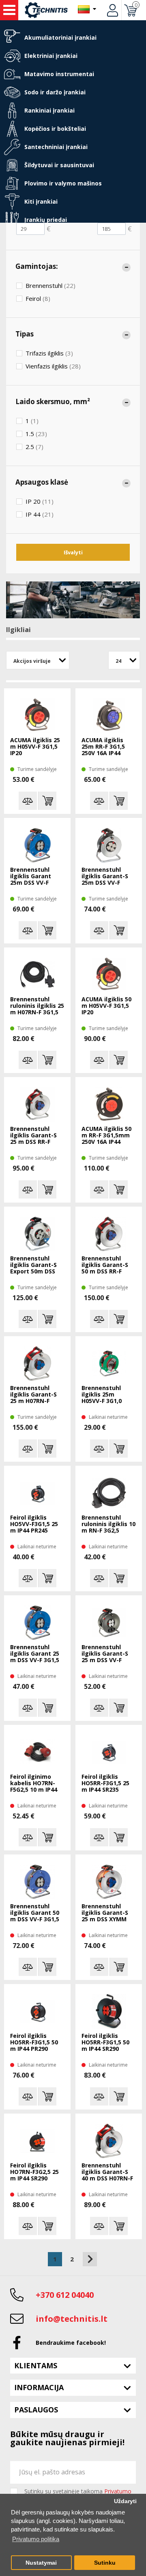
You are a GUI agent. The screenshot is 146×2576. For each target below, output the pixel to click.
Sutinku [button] (105, 2563)
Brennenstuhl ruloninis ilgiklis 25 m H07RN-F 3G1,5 (37, 1006)
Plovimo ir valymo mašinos (63, 183)
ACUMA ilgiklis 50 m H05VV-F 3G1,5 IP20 (106, 1006)
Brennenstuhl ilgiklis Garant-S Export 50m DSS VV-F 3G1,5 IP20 (33, 1265)
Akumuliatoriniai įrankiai (60, 37)
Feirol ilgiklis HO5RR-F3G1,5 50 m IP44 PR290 (34, 2043)
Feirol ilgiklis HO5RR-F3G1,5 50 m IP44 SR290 (105, 2043)
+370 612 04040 (65, 2295)
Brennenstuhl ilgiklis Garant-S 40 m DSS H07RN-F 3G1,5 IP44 (107, 2172)
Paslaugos (36, 2410)
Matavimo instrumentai (59, 74)
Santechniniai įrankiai (56, 147)
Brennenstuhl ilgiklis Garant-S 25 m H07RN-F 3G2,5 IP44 (33, 1395)
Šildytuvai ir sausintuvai (59, 165)
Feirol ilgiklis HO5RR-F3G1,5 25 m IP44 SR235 (105, 1783)
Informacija (39, 2387)
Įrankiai (9, 10)
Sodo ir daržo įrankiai (55, 92)
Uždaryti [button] (125, 2501)
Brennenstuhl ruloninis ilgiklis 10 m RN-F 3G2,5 (108, 1524)
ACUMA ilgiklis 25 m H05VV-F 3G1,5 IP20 (35, 747)
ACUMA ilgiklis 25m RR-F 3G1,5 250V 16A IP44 (103, 747)
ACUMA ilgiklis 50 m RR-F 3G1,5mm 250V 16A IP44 (106, 1136)
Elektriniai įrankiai (51, 56)
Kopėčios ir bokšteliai (55, 129)
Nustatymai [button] (41, 2563)
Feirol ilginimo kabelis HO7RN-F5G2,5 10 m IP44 (34, 1783)
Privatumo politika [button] (36, 2539)
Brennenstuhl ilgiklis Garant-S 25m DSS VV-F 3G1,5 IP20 (105, 877)
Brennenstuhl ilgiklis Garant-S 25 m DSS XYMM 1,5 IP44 (105, 1913)
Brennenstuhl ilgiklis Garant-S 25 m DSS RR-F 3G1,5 (33, 1136)
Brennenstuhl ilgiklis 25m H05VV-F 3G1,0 (102, 1395)
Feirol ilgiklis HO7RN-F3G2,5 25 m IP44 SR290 (34, 2172)
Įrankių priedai (46, 220)
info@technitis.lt (72, 2319)
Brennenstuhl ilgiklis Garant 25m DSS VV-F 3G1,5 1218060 (31, 877)
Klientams (36, 2365)
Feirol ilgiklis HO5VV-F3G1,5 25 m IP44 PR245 (34, 1524)
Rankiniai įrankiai (49, 110)
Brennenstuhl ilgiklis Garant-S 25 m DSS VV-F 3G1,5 (105, 1654)
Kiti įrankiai (41, 201)
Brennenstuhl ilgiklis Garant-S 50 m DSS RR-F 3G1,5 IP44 (105, 1265)
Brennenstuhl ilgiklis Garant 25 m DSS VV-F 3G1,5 (35, 1654)
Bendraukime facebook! (71, 2343)
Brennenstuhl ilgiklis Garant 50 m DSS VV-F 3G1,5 (35, 1913)
